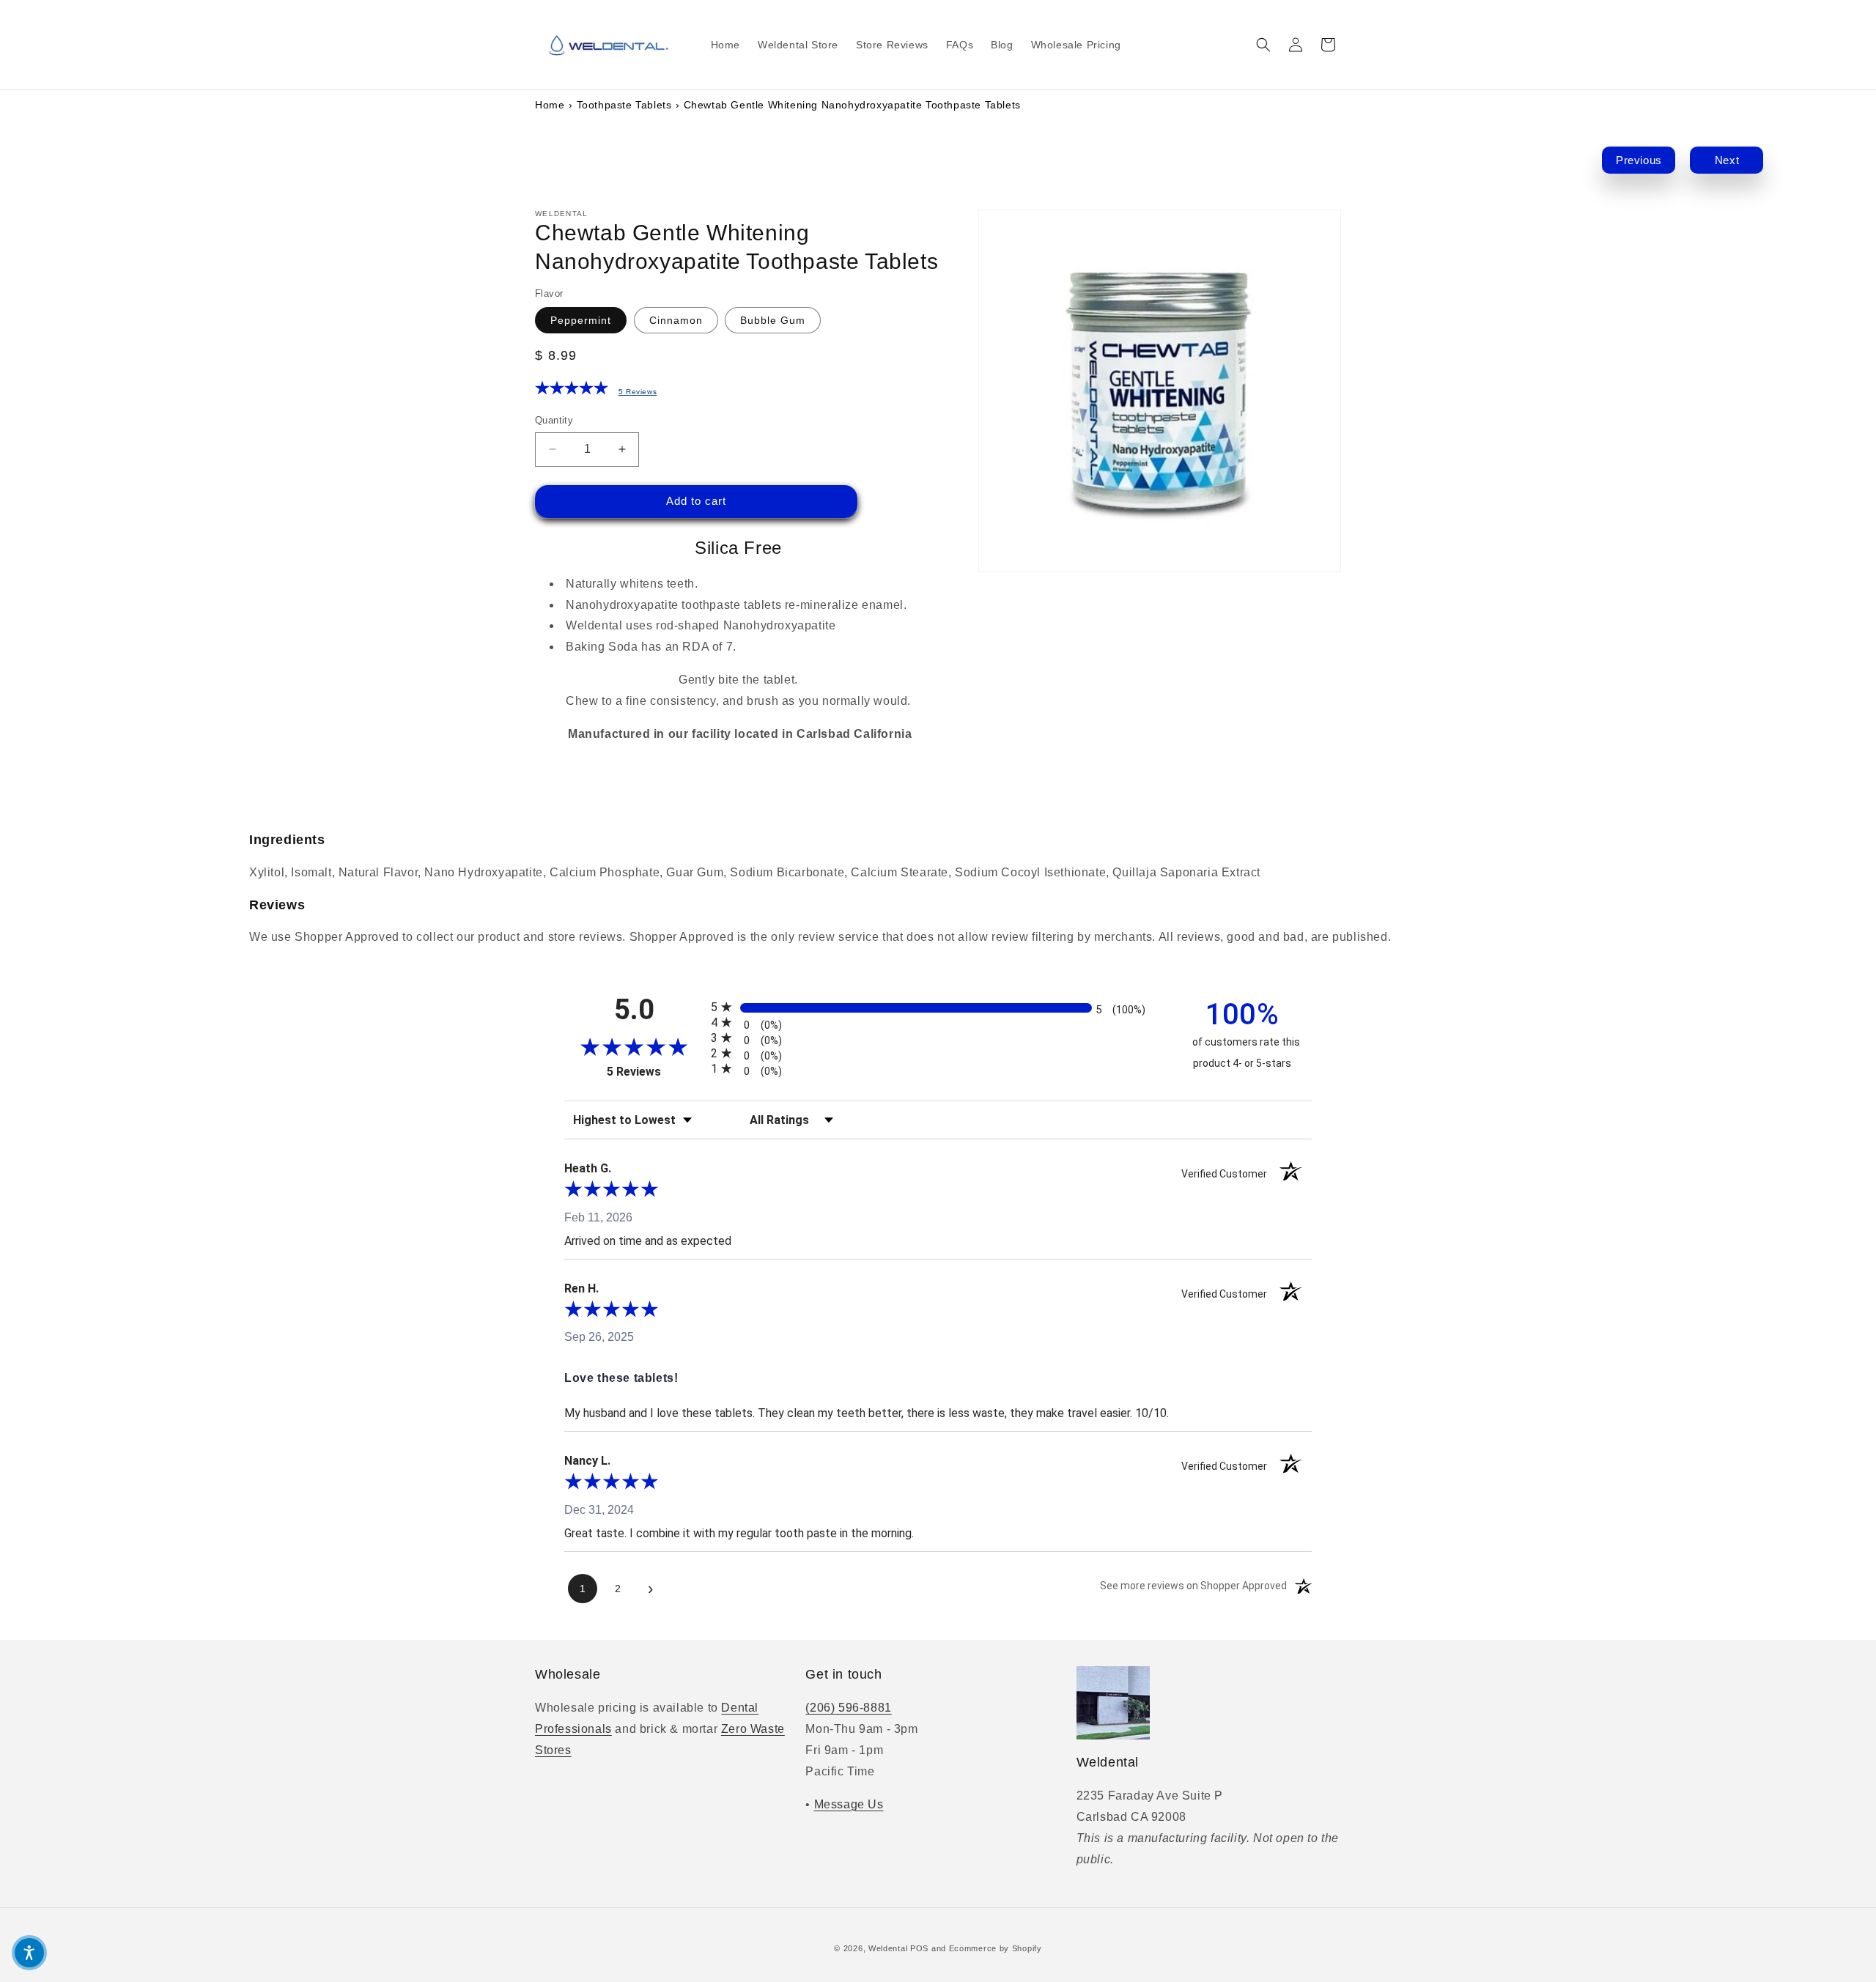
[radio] (938, 1007)
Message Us (849, 1804)
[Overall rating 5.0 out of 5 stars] (572, 391)
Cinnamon (676, 320)
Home (550, 105)
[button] (1263, 45)
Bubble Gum (773, 320)
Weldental (888, 1948)
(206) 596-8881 (848, 1708)
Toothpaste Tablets (624, 105)
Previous (1639, 160)
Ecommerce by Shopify (996, 1948)
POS (919, 1948)
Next (1727, 160)
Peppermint (581, 320)
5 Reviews (638, 392)
